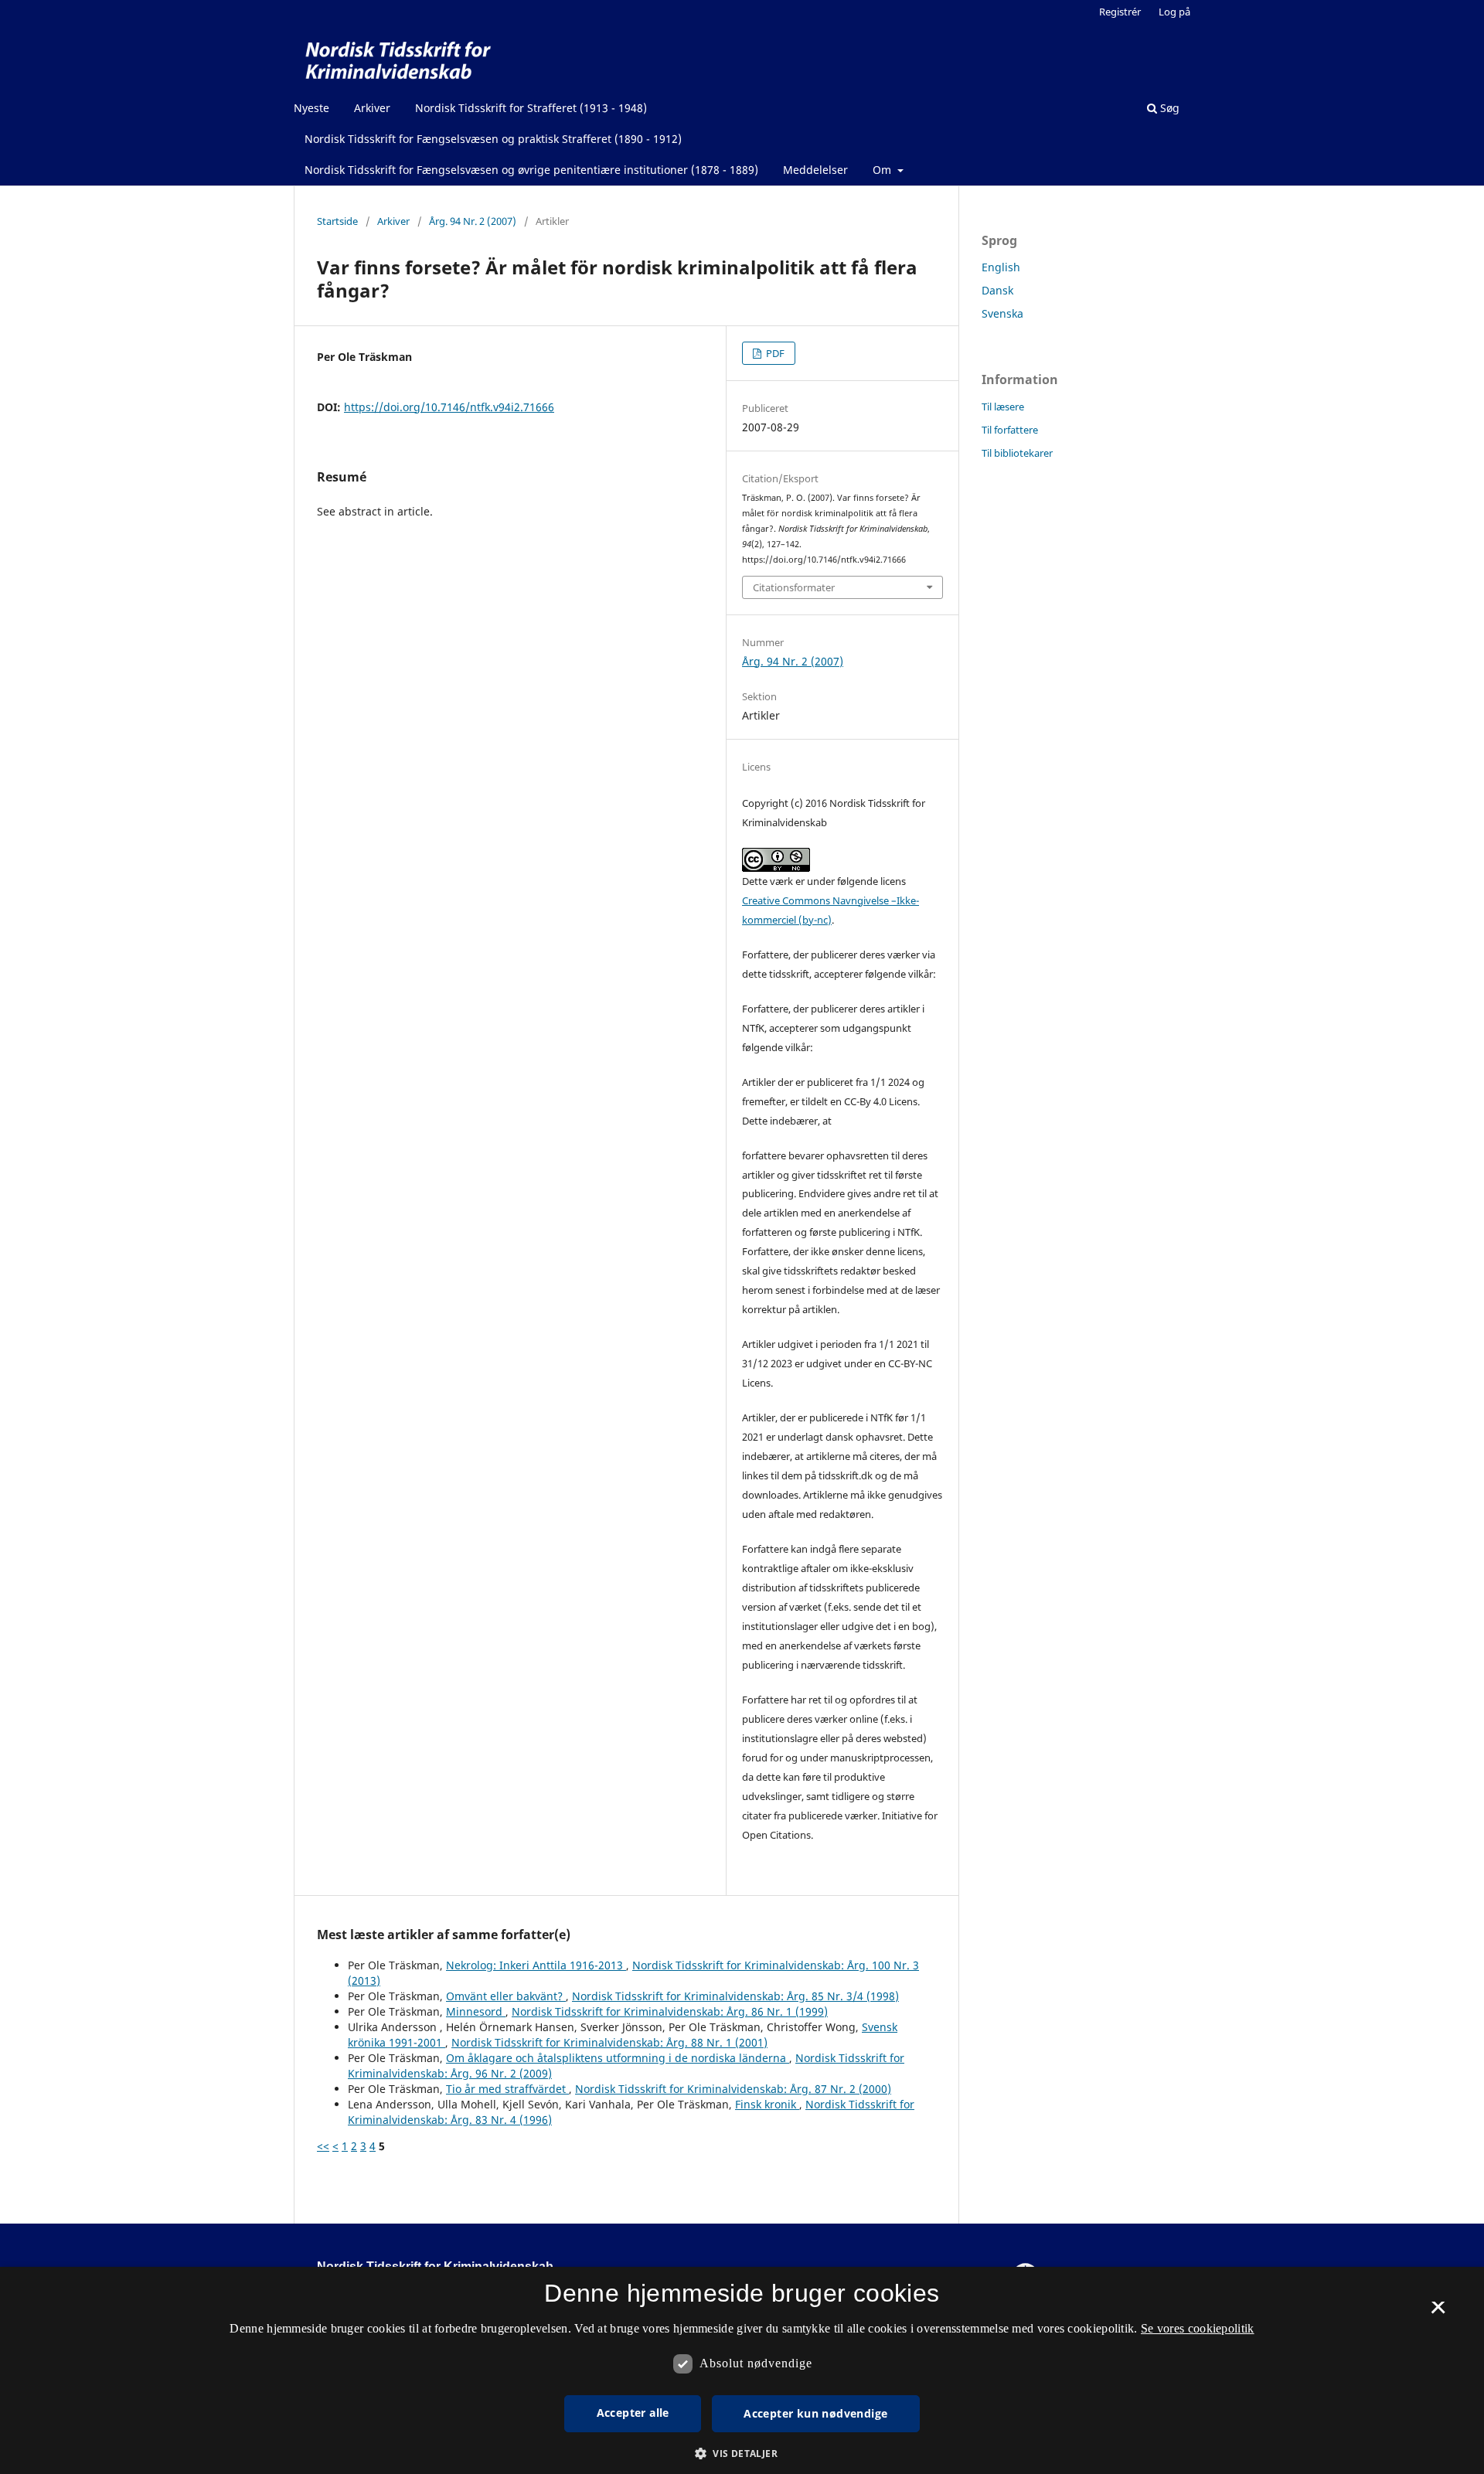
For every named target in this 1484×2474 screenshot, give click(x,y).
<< (323, 2146)
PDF (774, 353)
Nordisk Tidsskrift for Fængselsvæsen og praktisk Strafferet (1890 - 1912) (493, 139)
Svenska (1002, 313)
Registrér (1120, 12)
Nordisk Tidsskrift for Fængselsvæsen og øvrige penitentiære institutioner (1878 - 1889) (531, 170)
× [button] (1438, 2312)
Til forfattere (1010, 430)
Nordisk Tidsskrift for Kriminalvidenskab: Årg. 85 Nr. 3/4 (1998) (735, 1996)
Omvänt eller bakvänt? (506, 1996)
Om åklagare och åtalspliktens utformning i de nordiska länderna (618, 2058)
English (1001, 267)
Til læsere (1003, 407)
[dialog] (742, 2370)
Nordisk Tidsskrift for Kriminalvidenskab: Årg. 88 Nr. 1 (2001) (609, 2042)
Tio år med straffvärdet (507, 2089)
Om (883, 170)
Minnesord (476, 2011)
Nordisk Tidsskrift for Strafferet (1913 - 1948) (531, 108)
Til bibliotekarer (1017, 453)
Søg (1168, 108)
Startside (337, 221)
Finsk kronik (767, 2104)
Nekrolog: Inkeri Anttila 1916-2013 (536, 1965)
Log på (1174, 12)
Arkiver (372, 108)
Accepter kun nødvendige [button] (815, 2413)
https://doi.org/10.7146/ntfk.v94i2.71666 (449, 407)
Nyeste (311, 108)
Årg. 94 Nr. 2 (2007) (473, 221)
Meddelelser (815, 170)
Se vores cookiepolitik (1198, 2328)
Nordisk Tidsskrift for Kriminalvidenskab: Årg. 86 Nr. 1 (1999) (670, 2011)
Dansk (997, 290)
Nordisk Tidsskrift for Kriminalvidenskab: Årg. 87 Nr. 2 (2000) (733, 2089)
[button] (742, 2454)
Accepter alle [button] (633, 2413)
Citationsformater (794, 587)
